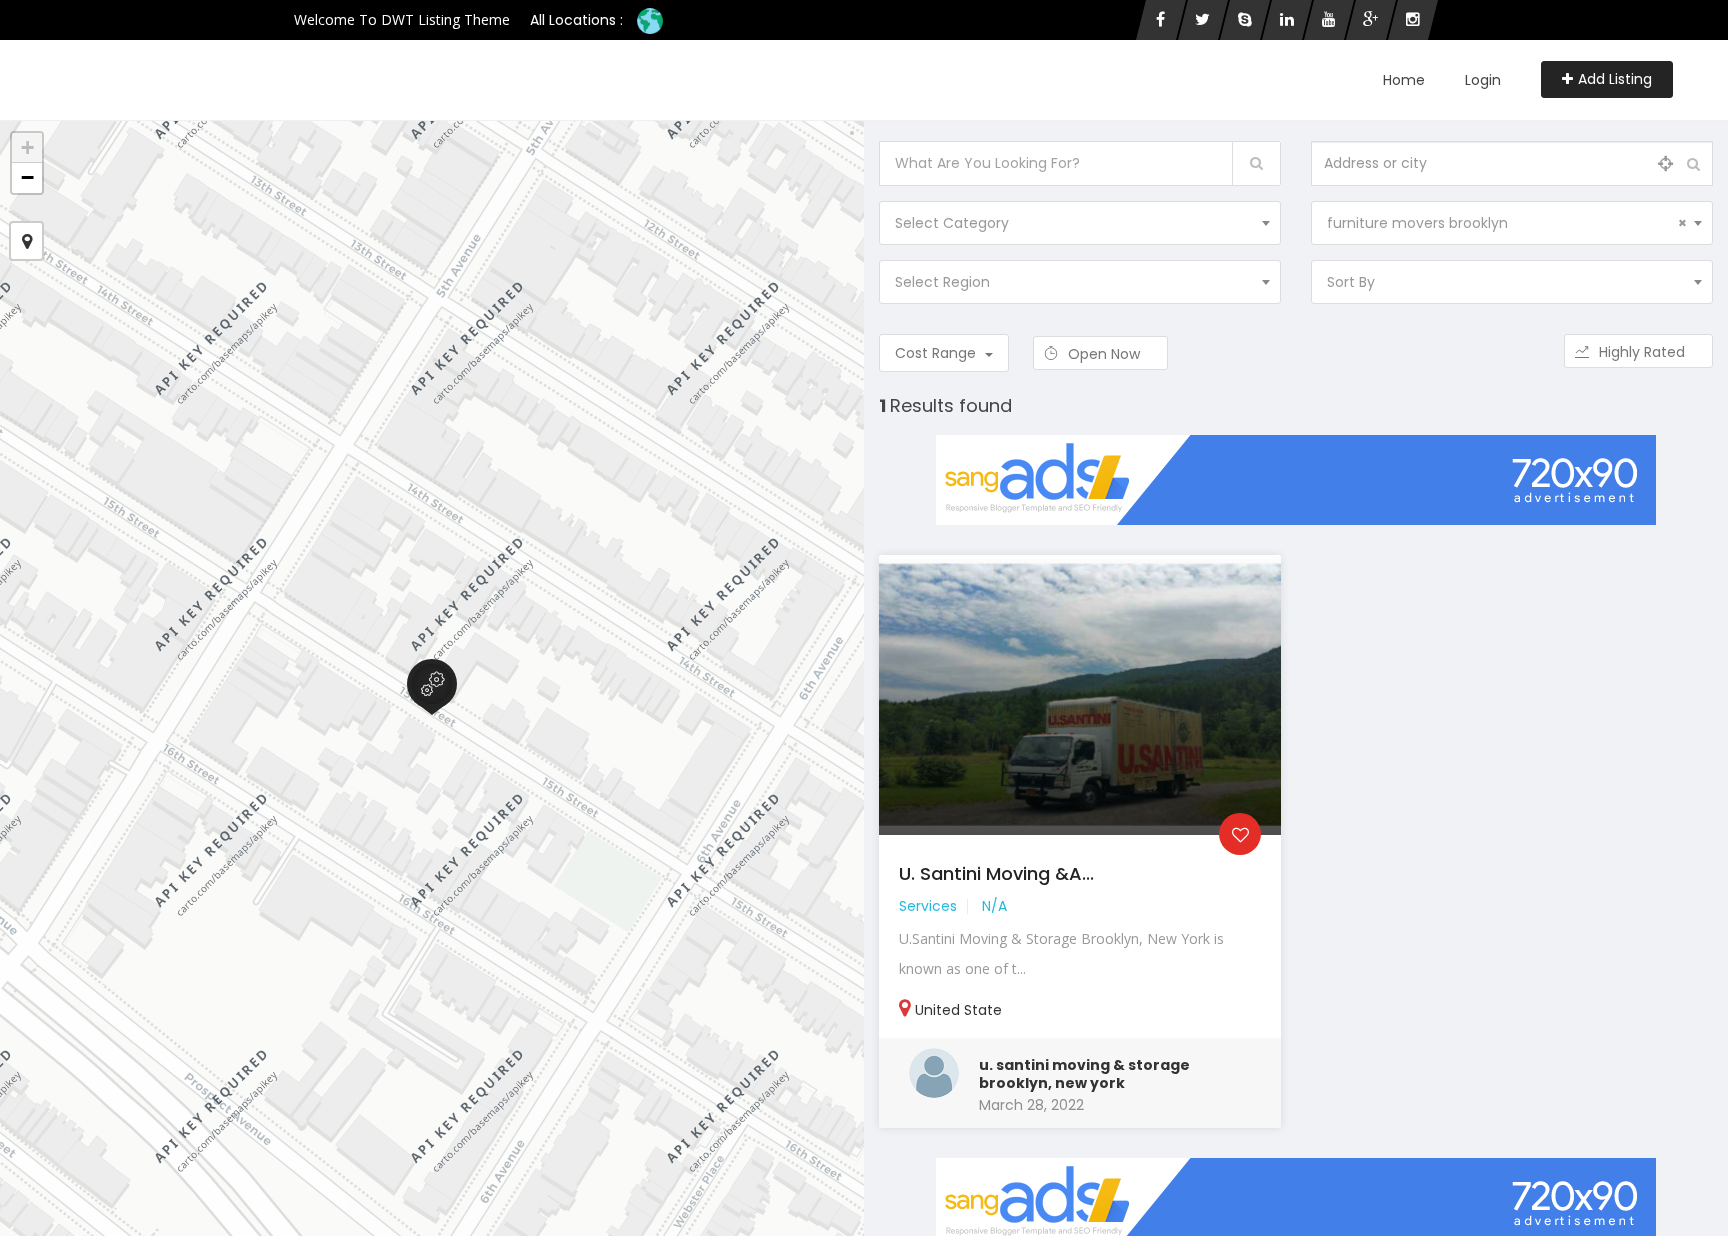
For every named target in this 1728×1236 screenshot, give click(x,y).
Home (1404, 80)
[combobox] (1080, 223)
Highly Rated (1644, 352)
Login (1483, 80)
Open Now (1106, 354)
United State (958, 1010)
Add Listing (1615, 79)
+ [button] (27, 147)
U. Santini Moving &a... (996, 873)
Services (928, 906)
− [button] (27, 177)
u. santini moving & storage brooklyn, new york (1084, 1074)
